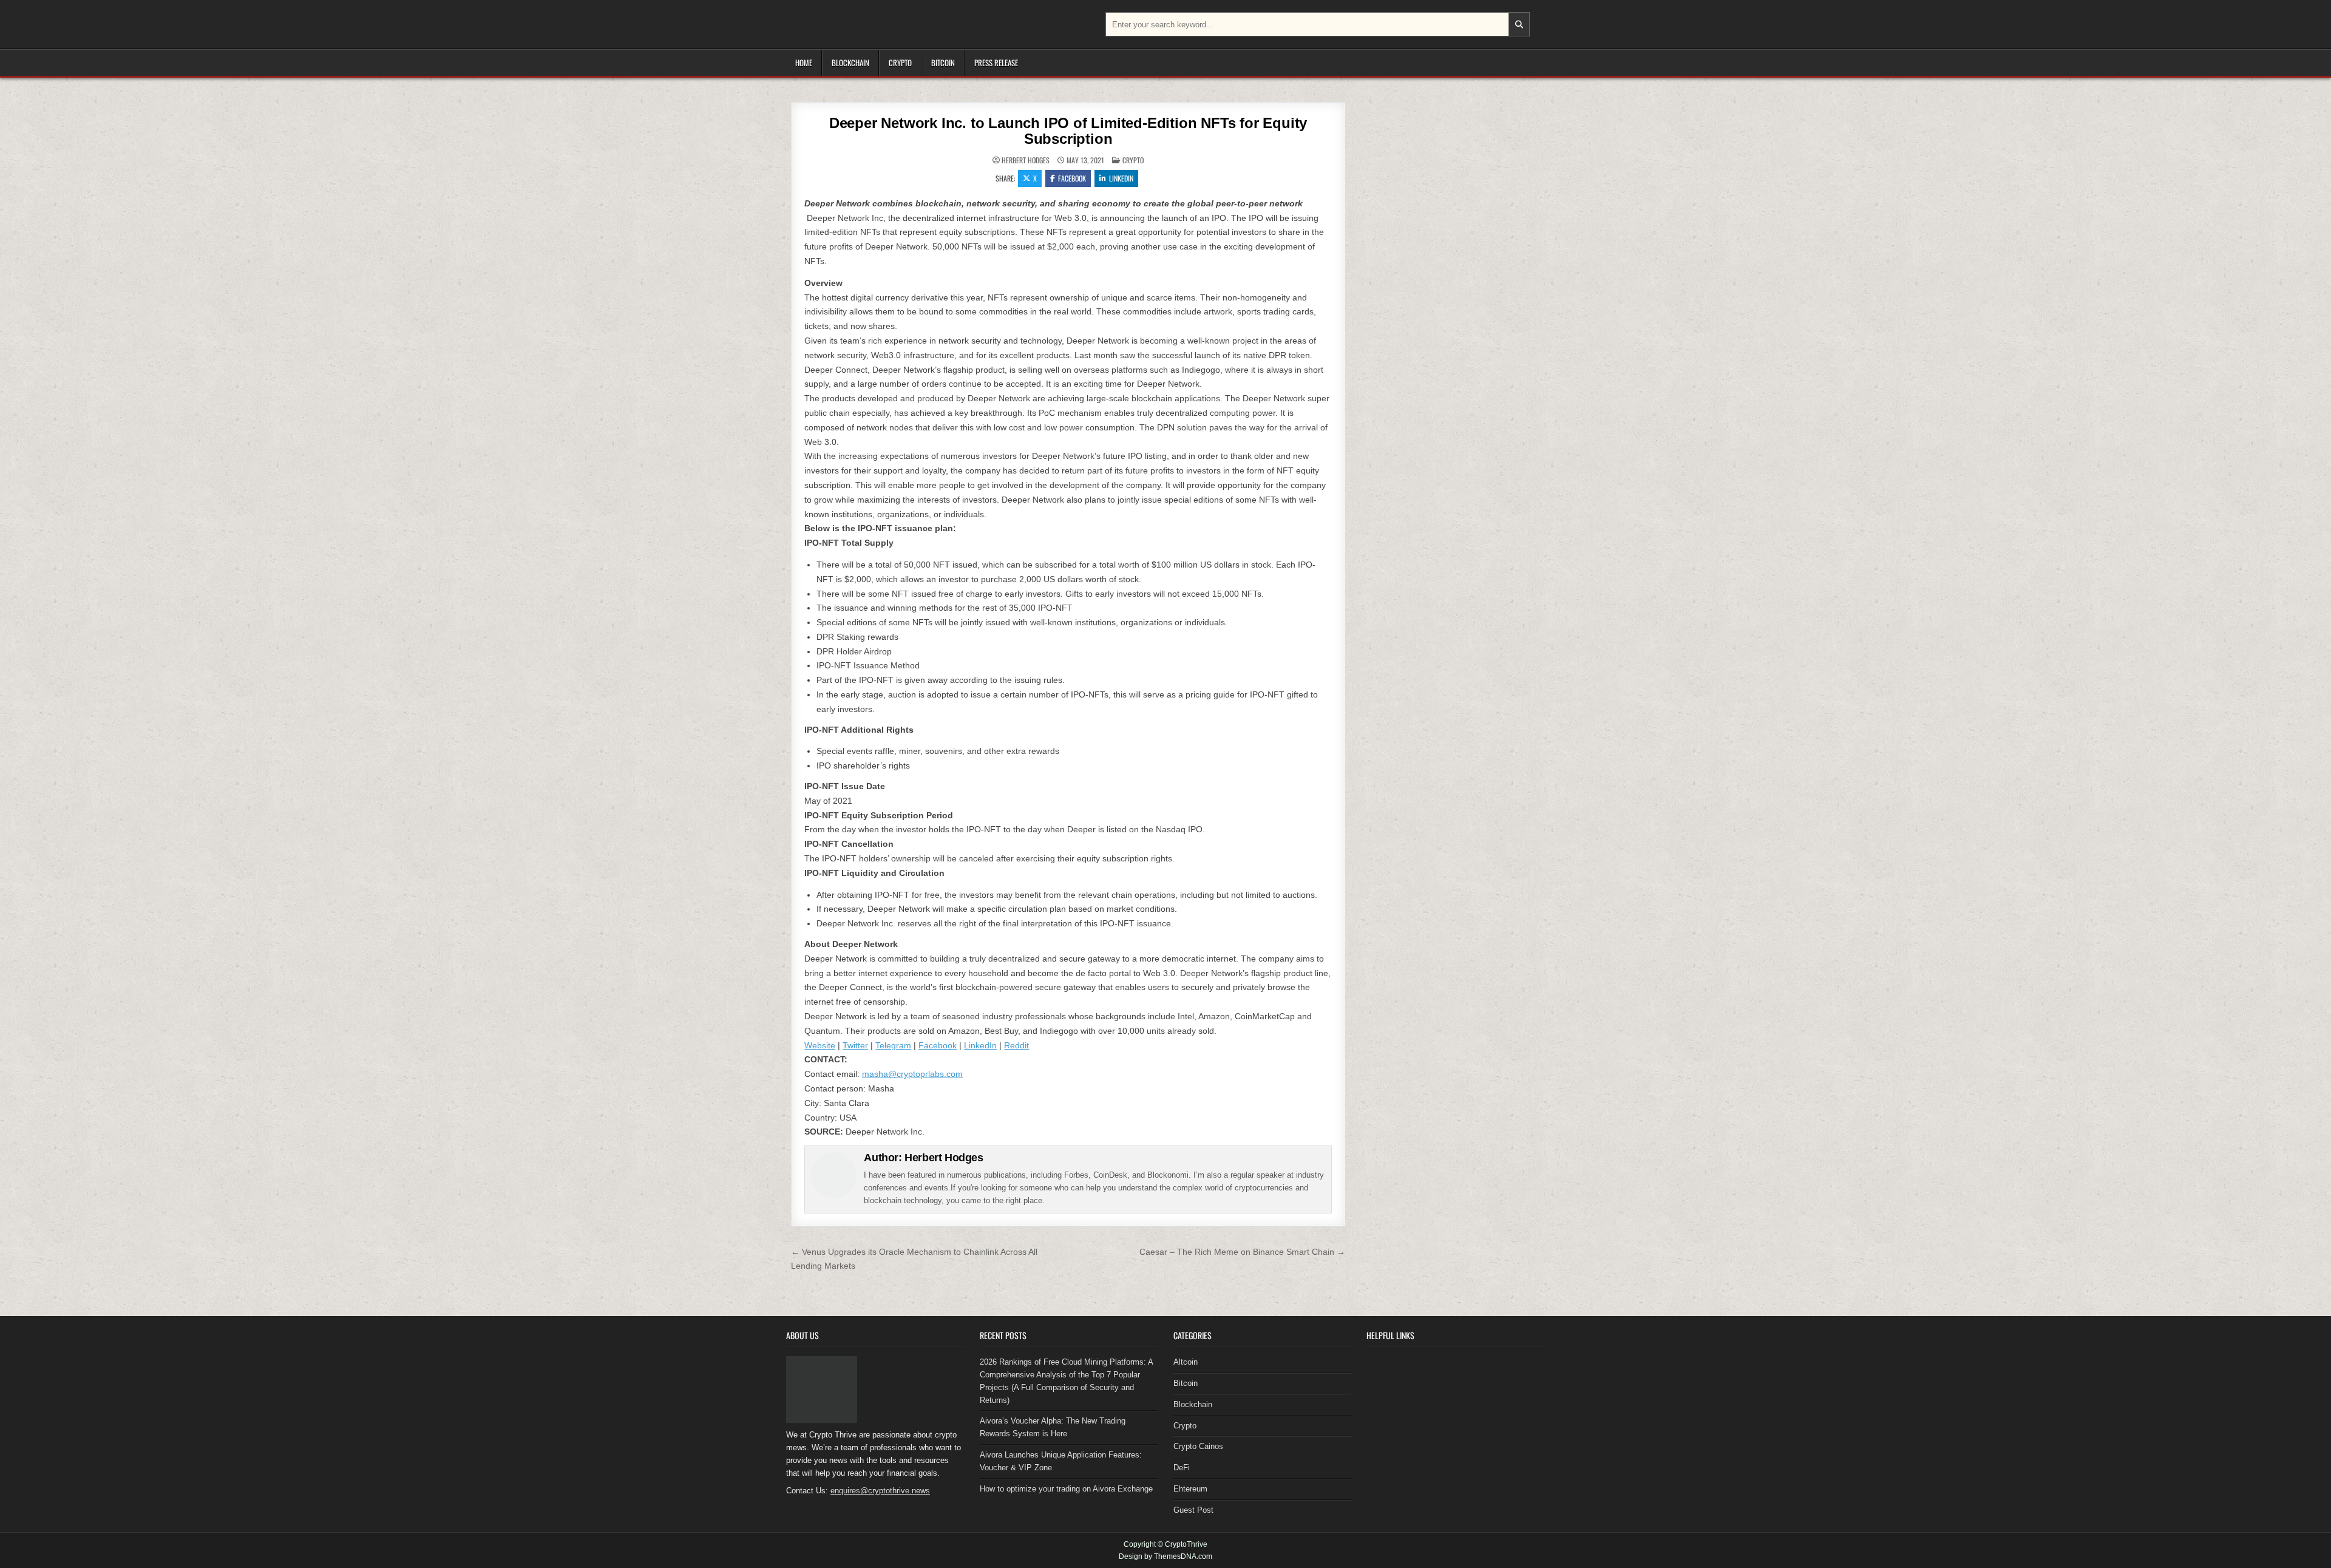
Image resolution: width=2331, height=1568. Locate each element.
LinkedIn (980, 1045)
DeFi (1182, 1468)
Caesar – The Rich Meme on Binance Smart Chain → (1242, 1252)
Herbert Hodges (1026, 160)
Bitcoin (943, 63)
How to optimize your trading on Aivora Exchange (1066, 1489)
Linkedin (1121, 178)
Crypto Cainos (1198, 1446)
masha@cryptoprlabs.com (912, 1074)
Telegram (893, 1045)
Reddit (1016, 1045)
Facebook (1072, 178)
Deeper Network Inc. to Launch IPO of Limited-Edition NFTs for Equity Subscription (1068, 131)
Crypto (900, 63)
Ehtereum (1190, 1489)
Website (820, 1045)
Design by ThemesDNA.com (1165, 1556)
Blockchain (850, 63)
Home (804, 63)
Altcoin (1186, 1362)
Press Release (996, 63)
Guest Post (1193, 1510)
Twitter (855, 1045)
